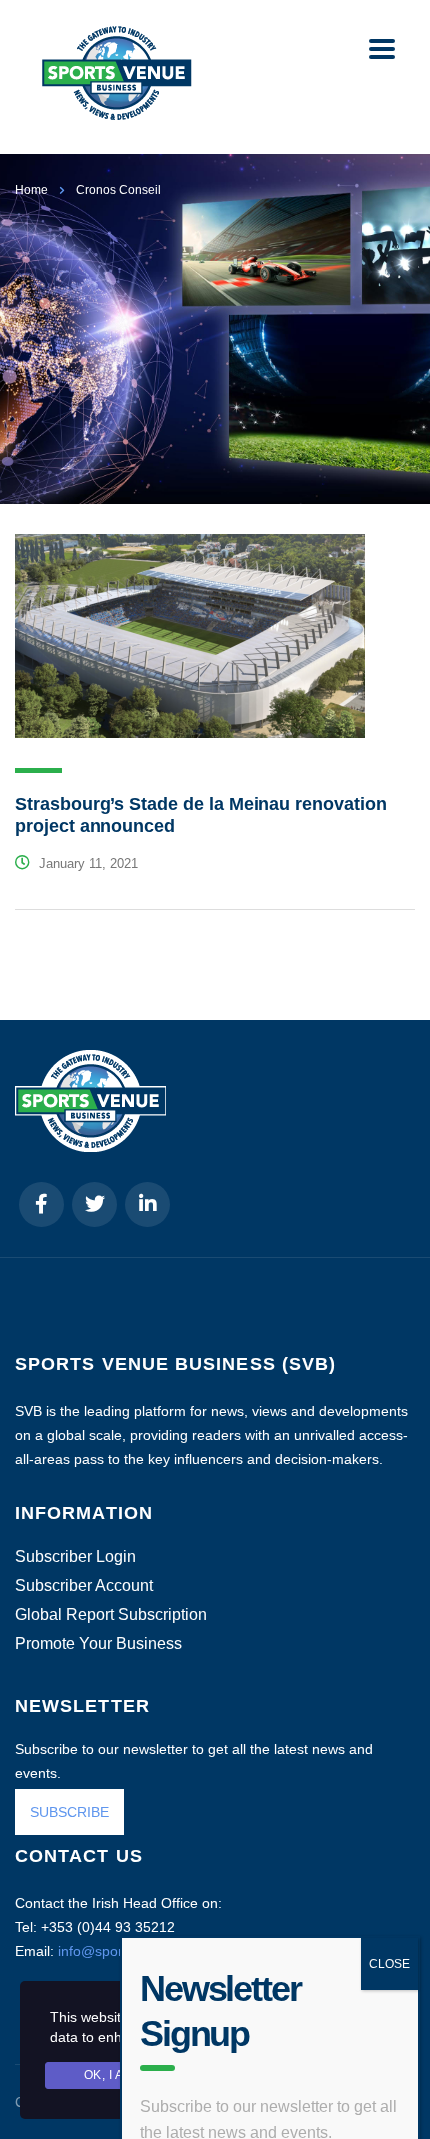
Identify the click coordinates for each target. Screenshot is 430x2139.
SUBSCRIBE (69, 1812)
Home (31, 190)
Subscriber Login (75, 1557)
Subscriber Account (84, 1586)
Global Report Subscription (111, 1615)
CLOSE (389, 1849)
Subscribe (197, 2087)
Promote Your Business (98, 1644)
